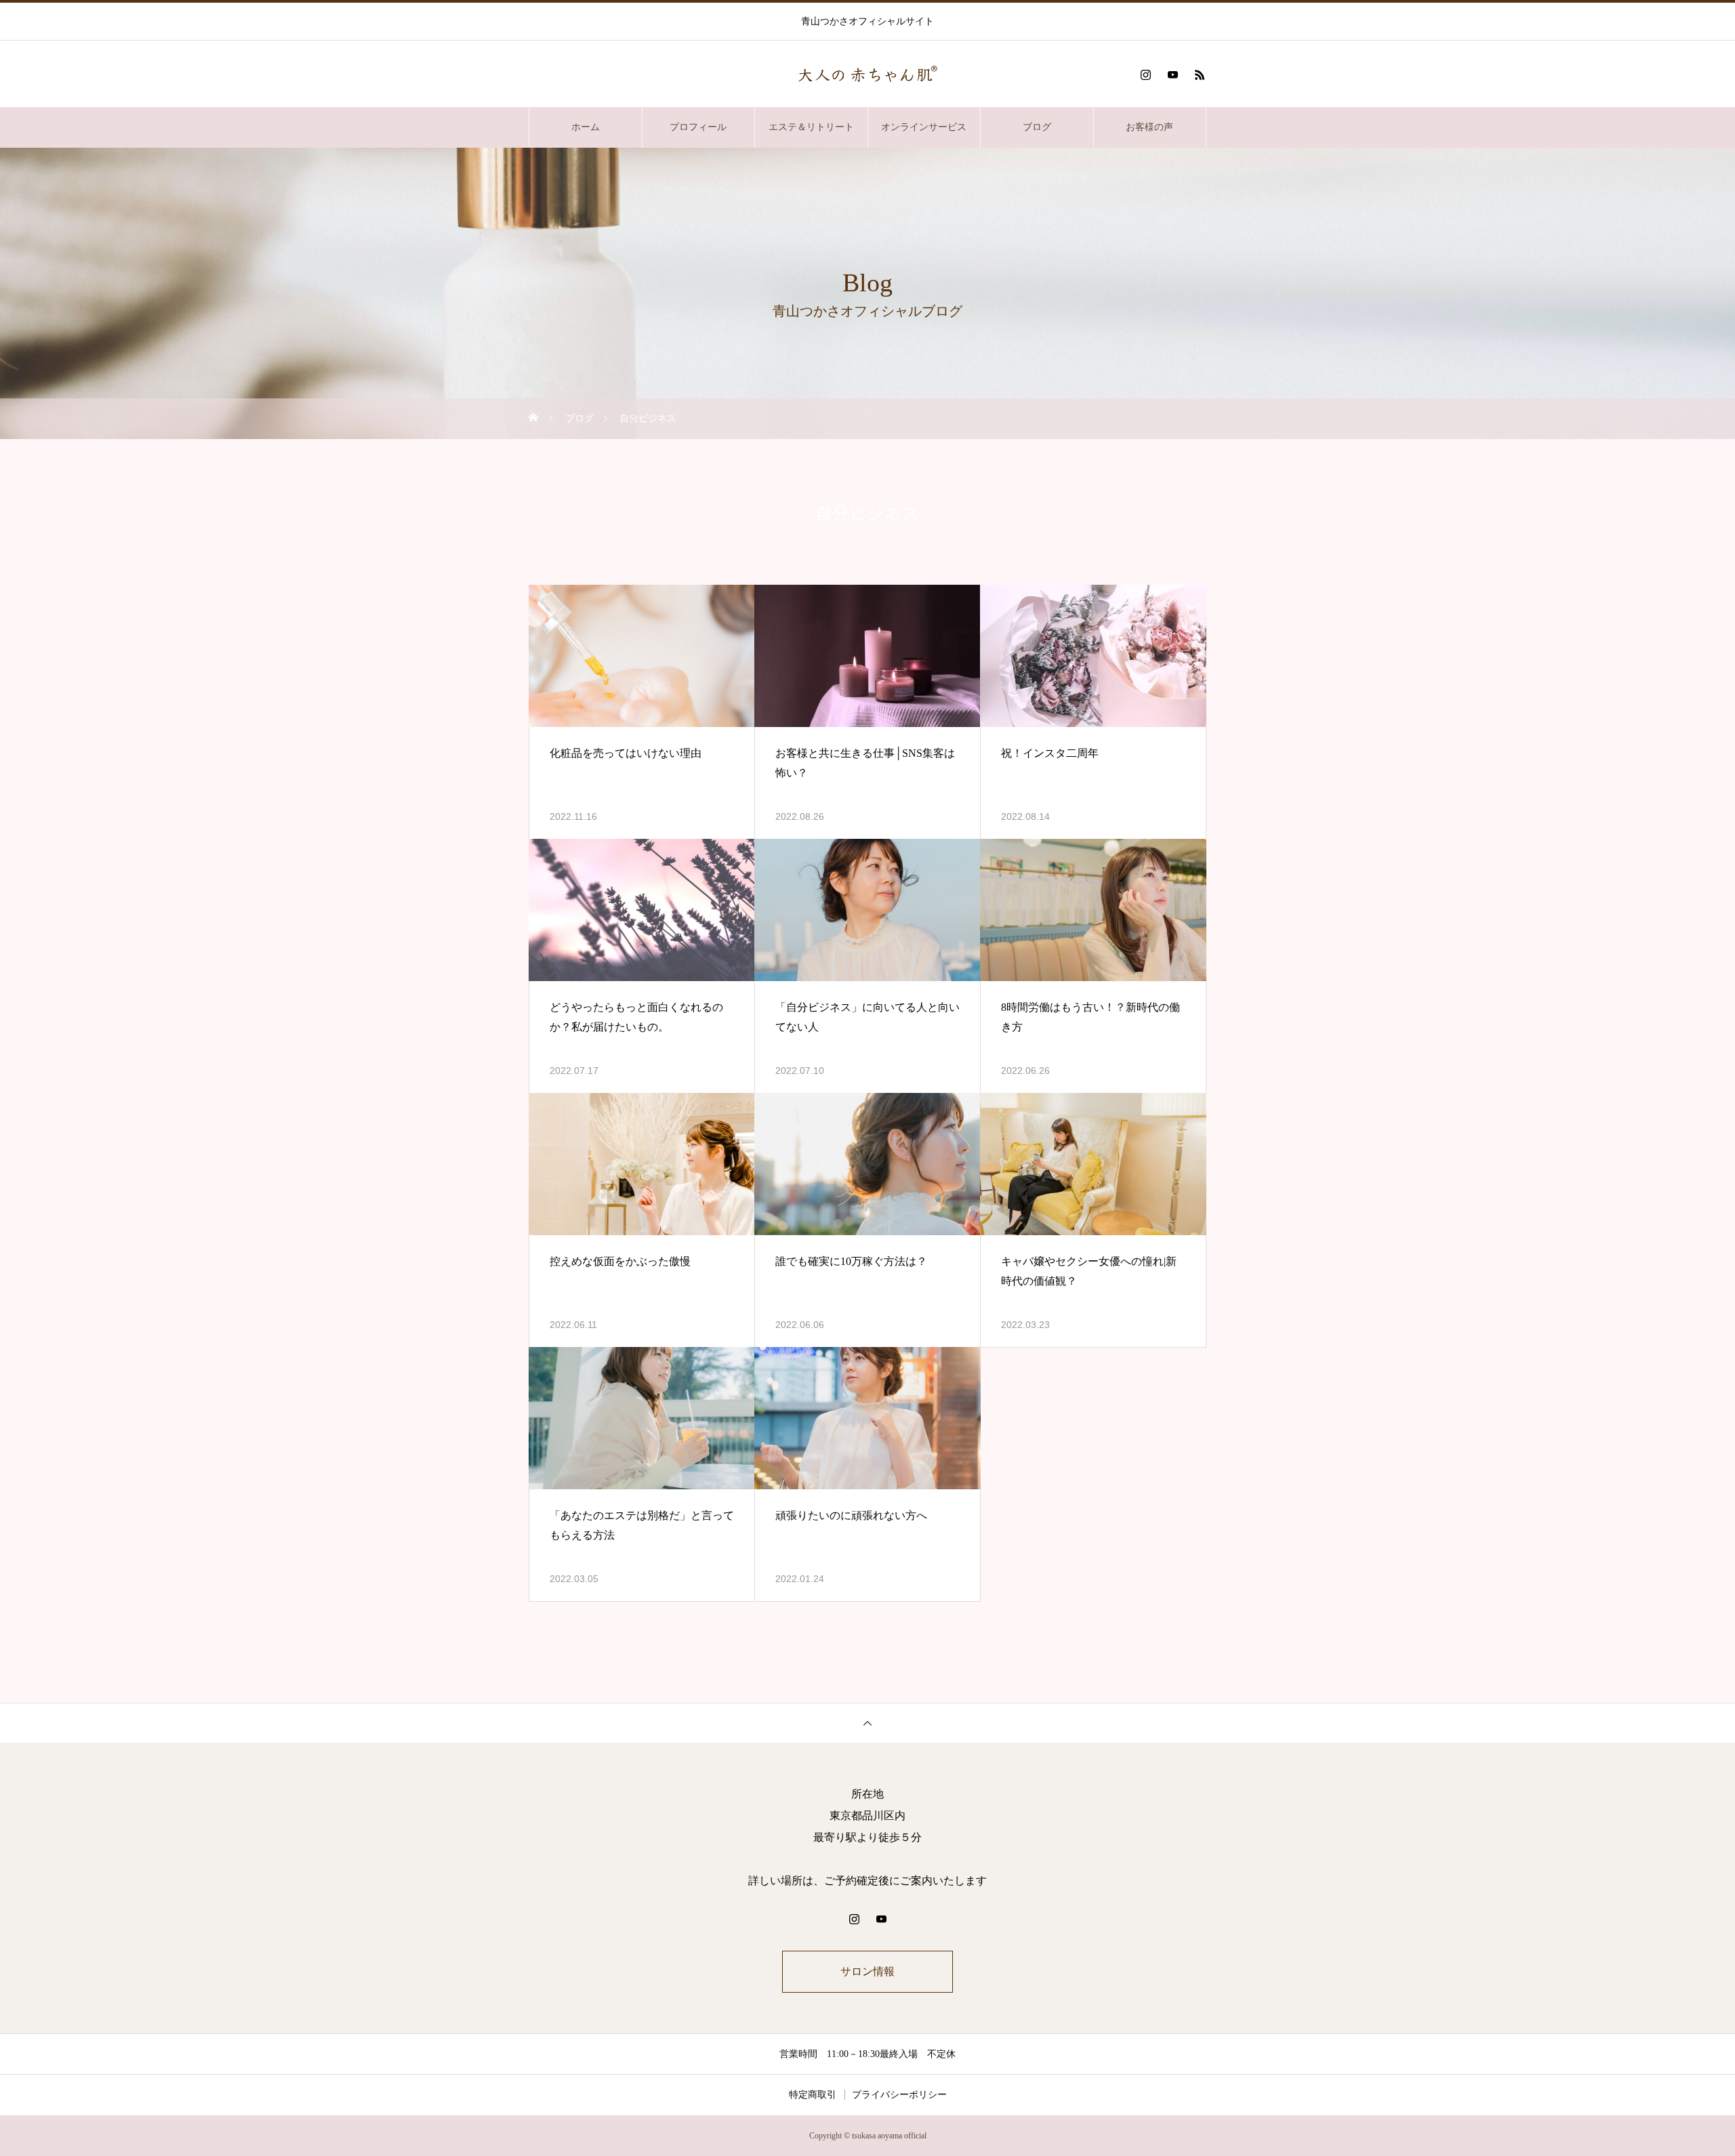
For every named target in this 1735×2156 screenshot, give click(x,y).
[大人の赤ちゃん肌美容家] (867, 75)
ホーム (586, 127)
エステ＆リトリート (811, 127)
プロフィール (698, 127)
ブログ (1037, 127)
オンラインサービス (924, 127)
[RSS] (1200, 75)
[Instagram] (1145, 75)
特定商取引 (813, 2095)
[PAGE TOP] (867, 1723)
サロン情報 (867, 1971)
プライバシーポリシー (899, 2095)
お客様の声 (1149, 127)
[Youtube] (1172, 75)
